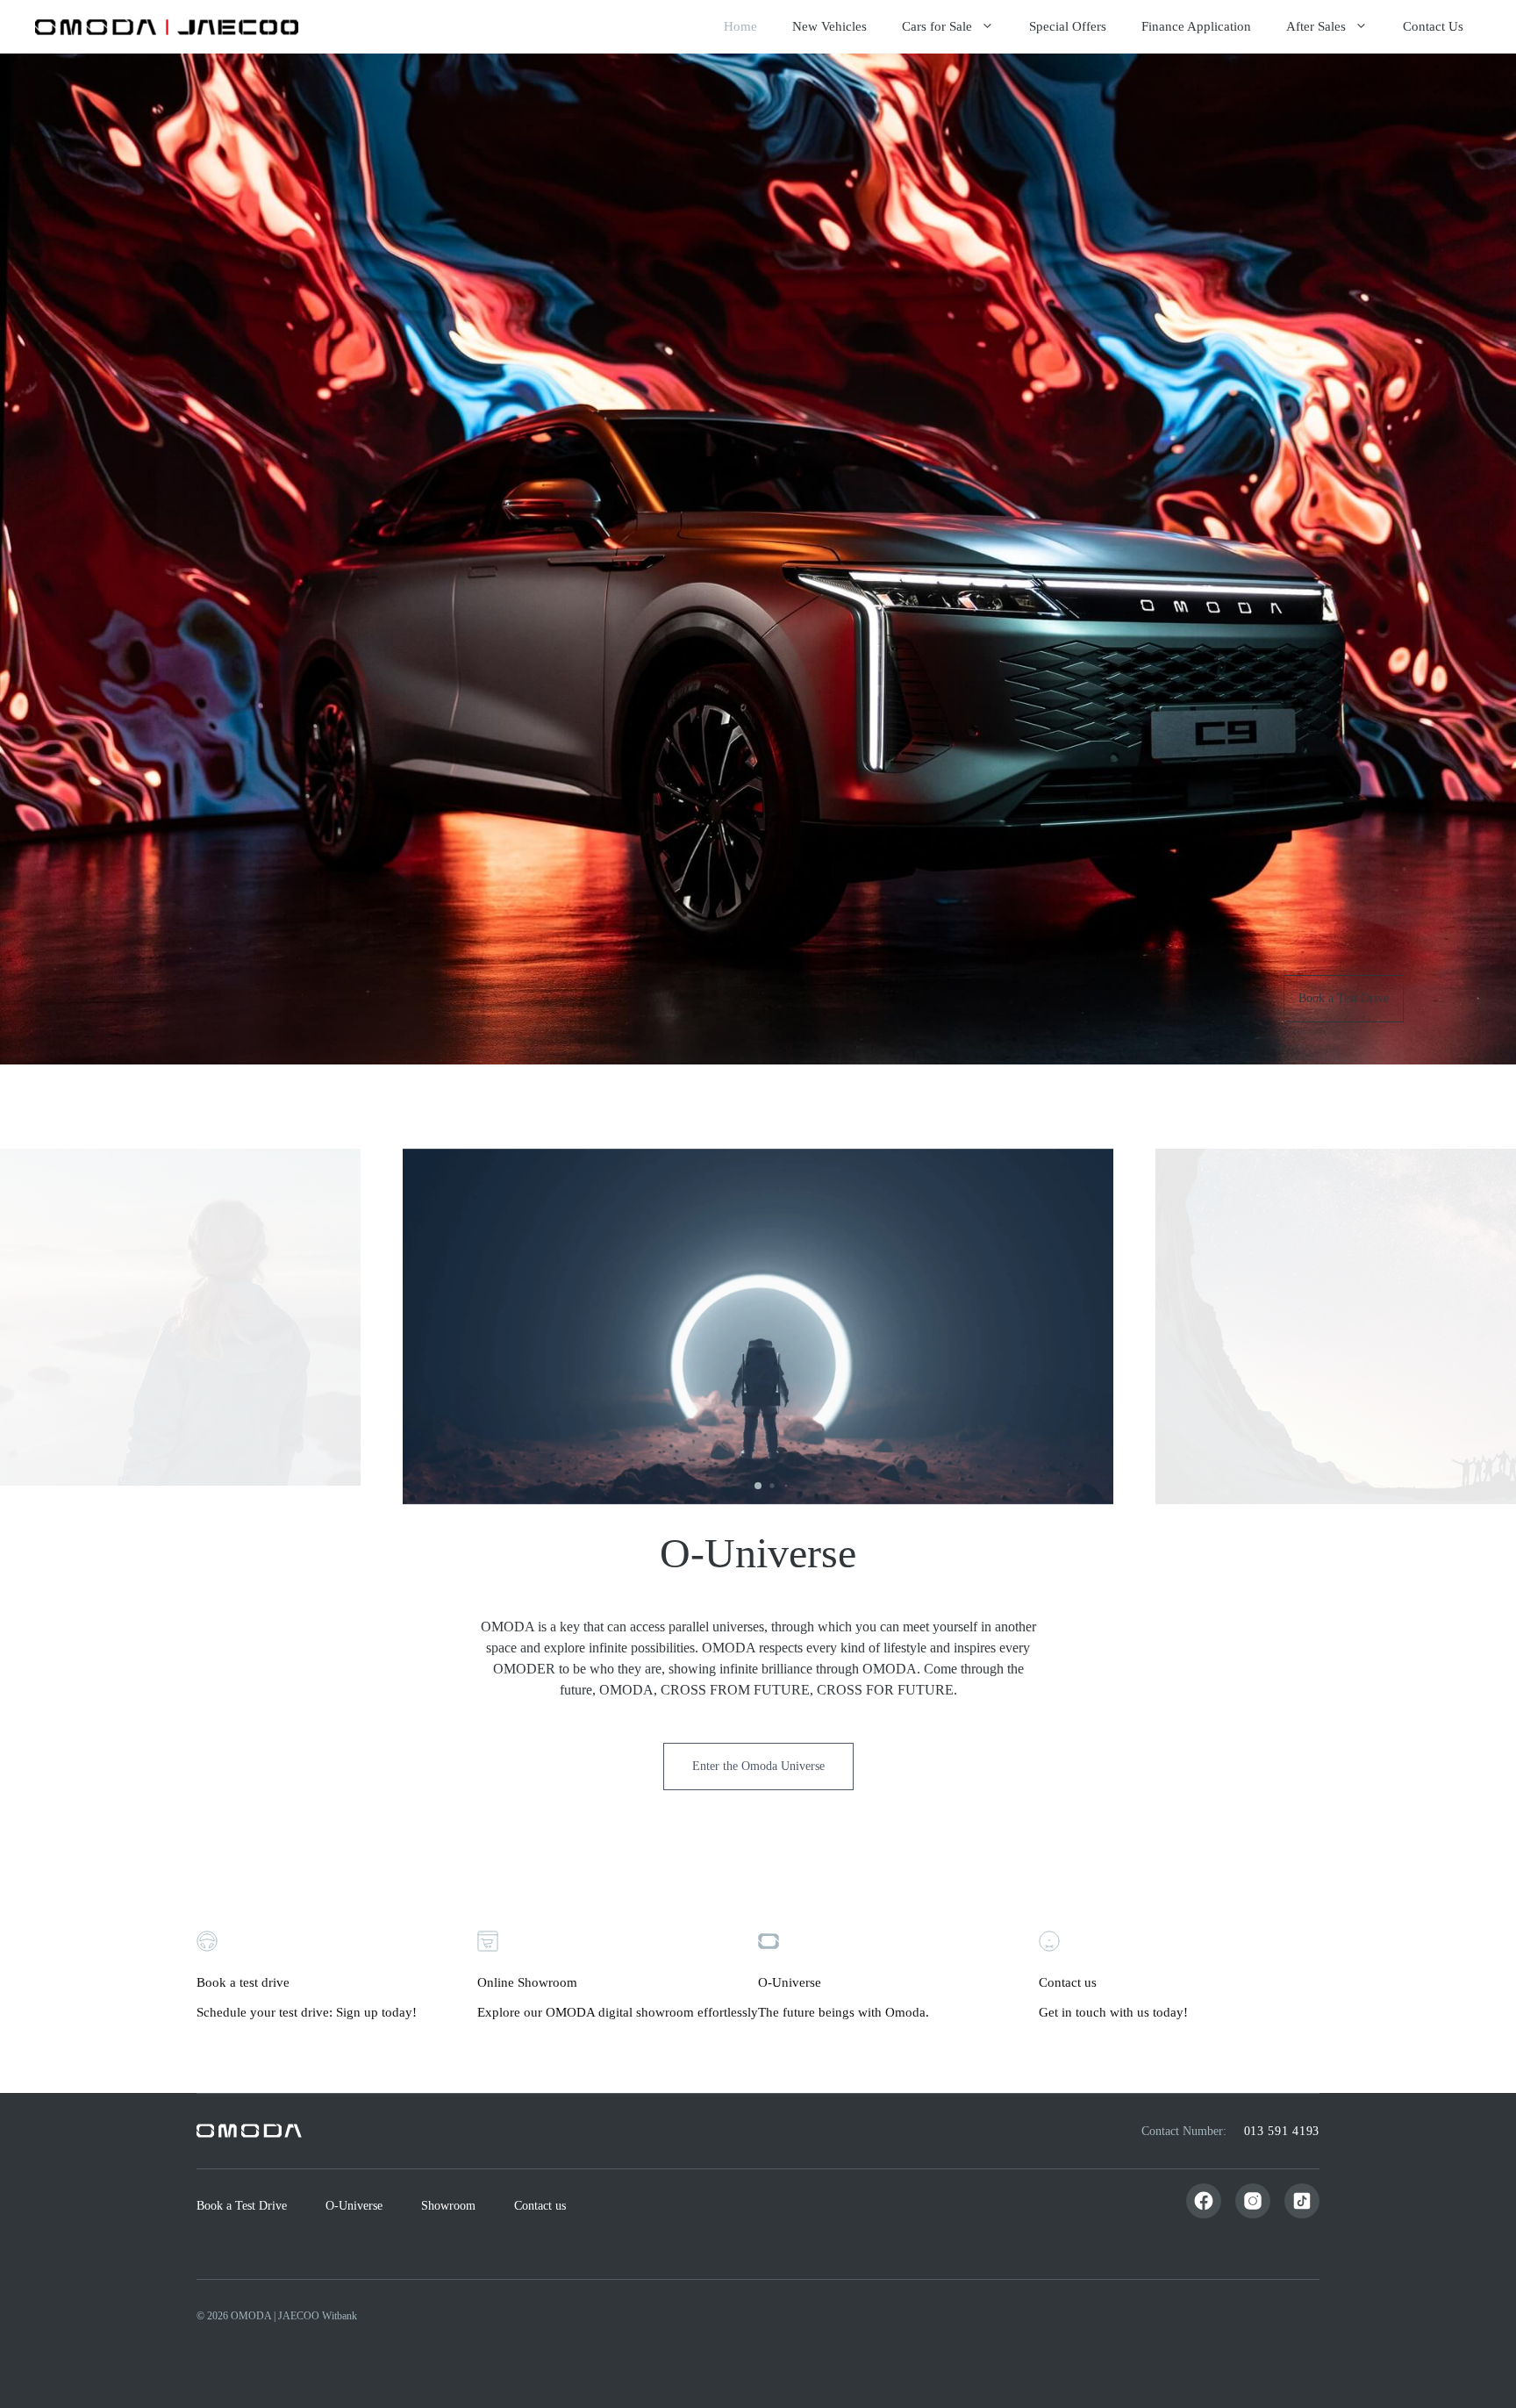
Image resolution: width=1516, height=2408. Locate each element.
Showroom (448, 2206)
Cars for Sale (937, 26)
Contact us (540, 2206)
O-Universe (354, 2206)
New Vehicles (830, 26)
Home (740, 26)
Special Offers (1068, 26)
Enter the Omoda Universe (758, 1766)
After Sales (1316, 26)
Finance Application (1196, 26)
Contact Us (1433, 26)
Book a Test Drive (1344, 998)
